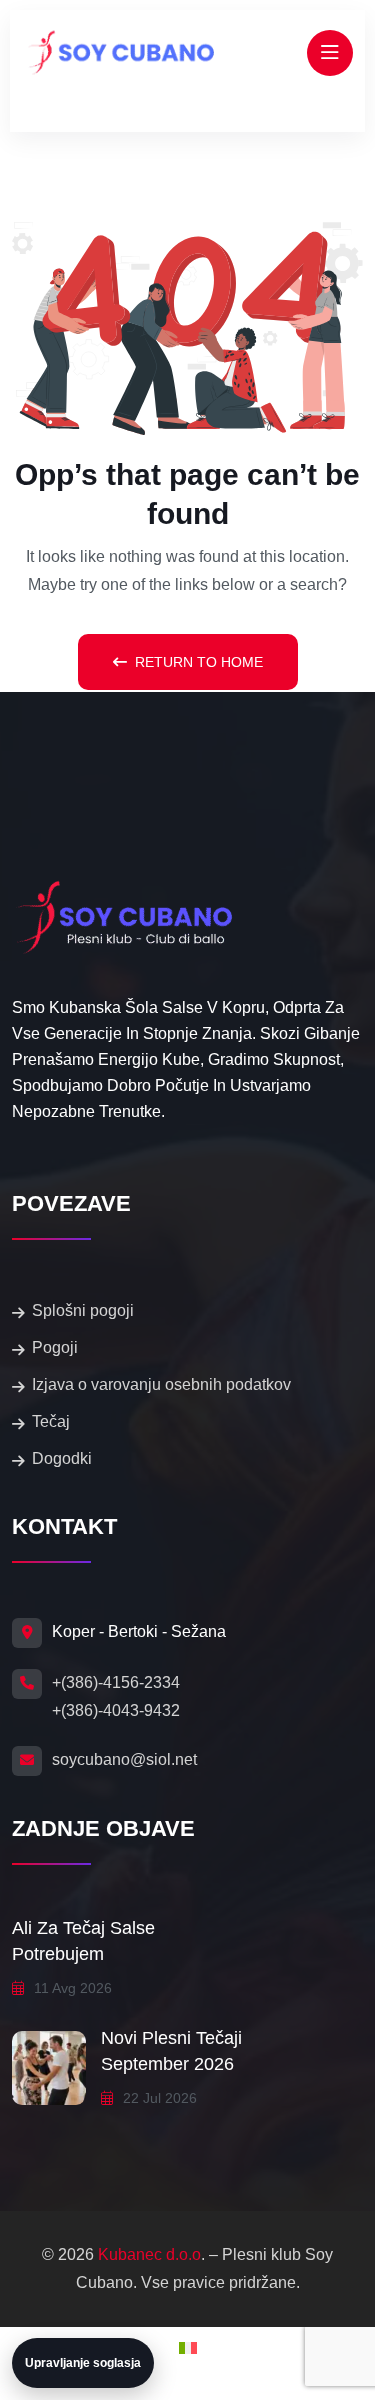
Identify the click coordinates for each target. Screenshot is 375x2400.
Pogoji (55, 1347)
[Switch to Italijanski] (188, 2348)
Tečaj (51, 1421)
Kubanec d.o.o (149, 2254)
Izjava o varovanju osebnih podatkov (161, 1384)
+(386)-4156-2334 (116, 1682)
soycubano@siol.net (124, 1759)
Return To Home (199, 662)
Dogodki (62, 1458)
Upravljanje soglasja (83, 2363)
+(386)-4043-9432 (116, 1710)
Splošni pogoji (83, 1310)
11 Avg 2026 (71, 1988)
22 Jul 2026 (158, 2098)
